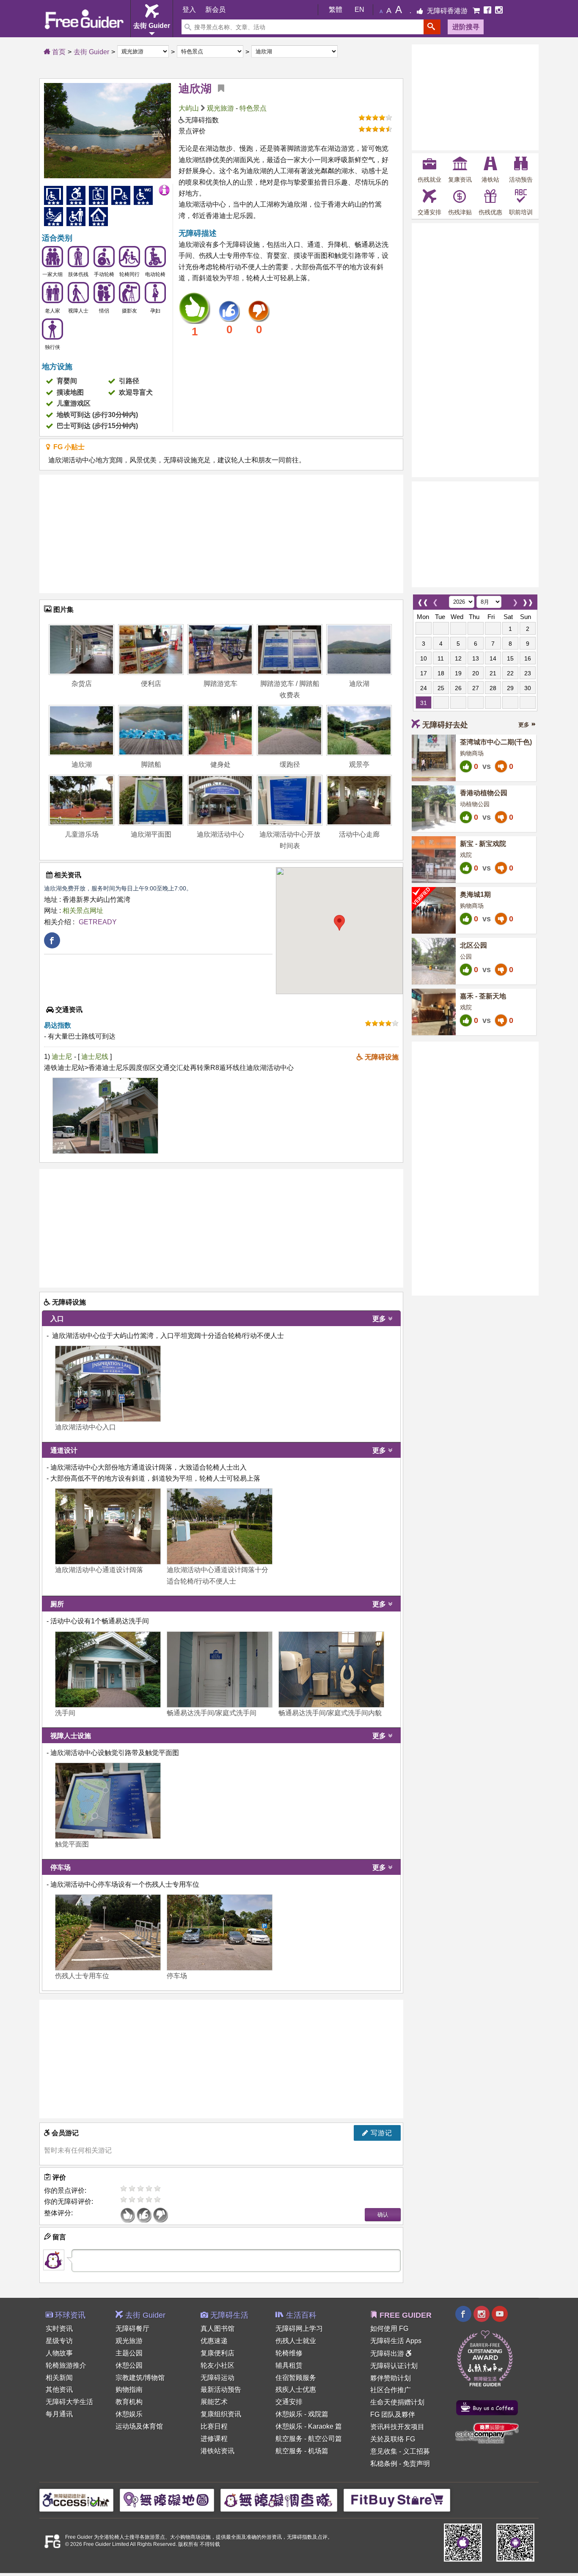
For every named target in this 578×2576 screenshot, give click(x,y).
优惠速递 (214, 2341)
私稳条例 (384, 2464)
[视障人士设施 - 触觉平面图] (108, 1801)
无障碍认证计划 (394, 2366)
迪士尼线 (96, 1057)
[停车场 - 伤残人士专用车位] (108, 1932)
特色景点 (253, 108)
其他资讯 (59, 2389)
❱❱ (528, 600)
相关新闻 (59, 2378)
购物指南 (129, 2389)
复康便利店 (217, 2353)
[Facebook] (488, 11)
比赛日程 (214, 2426)
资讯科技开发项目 (397, 2427)
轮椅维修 (289, 2353)
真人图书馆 (217, 2329)
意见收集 (384, 2451)
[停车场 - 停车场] (220, 1932)
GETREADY (98, 922)
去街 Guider (91, 52)
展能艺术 (214, 2402)
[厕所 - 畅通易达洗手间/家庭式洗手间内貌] (331, 1669)
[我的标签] (218, 88)
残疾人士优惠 (296, 2389)
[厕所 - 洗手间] (108, 1669)
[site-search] (432, 27)
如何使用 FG (389, 2329)
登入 (189, 10)
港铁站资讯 (217, 2451)
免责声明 (416, 2464)
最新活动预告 (221, 2389)
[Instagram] (499, 11)
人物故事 (59, 2353)
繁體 (336, 10)
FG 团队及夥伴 (393, 2414)
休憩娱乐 (129, 2414)
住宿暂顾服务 (296, 2378)
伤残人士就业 (296, 2341)
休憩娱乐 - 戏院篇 (302, 2414)
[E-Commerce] (477, 11)
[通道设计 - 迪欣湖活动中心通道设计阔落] (108, 1526)
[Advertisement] (221, 534)
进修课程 (214, 2439)
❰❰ (423, 600)
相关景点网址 (83, 911)
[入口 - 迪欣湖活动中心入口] (108, 1384)
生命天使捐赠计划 (397, 2402)
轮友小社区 (217, 2365)
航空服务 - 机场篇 (302, 2451)
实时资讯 (59, 2329)
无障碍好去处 (445, 725)
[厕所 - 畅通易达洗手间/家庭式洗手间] (220, 1669)
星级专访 (59, 2341)
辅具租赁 (289, 2365)
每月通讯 (59, 2414)
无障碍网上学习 (299, 2329)
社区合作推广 (391, 2390)
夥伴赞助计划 (391, 2378)
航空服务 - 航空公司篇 (309, 2439)
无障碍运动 (217, 2378)
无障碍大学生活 (69, 2402)
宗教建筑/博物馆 (140, 2378)
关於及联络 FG (393, 2439)
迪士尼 (62, 1057)
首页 (58, 52)
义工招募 (416, 2451)
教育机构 (129, 2402)
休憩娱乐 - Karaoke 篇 (309, 2426)
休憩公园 (129, 2365)
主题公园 (129, 2353)
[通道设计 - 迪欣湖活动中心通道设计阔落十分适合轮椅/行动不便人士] (220, 1526)
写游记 (380, 2133)
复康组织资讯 (221, 2414)
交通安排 (289, 2402)
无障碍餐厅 (132, 2329)
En (359, 10)
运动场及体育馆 (139, 2426)
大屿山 (189, 108)
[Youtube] (500, 2315)
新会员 (215, 10)
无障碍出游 (388, 2354)
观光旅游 (220, 108)
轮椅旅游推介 (66, 2365)
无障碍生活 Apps (396, 2341)
